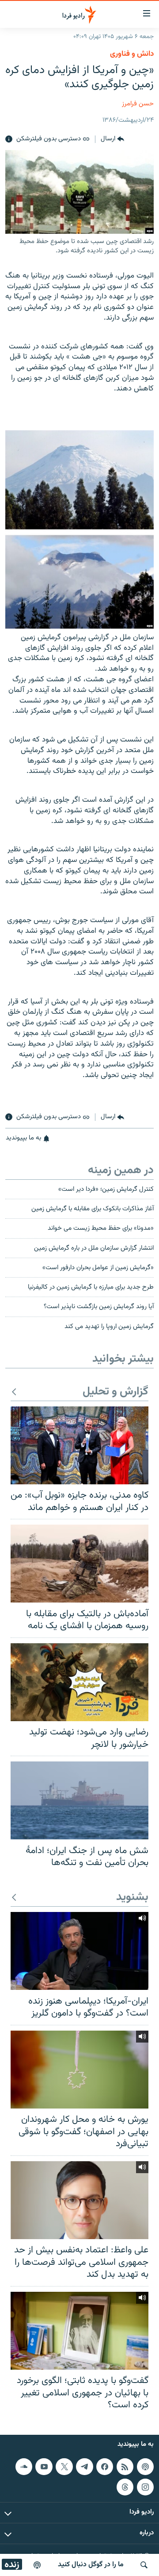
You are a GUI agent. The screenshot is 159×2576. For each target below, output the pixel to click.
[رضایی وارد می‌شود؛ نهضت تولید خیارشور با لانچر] (79, 1682)
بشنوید (132, 1898)
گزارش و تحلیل (115, 1392)
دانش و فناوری (132, 54)
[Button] (112, 139)
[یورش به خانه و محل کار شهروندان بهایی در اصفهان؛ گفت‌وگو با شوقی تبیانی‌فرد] (79, 2070)
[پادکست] (37, 2565)
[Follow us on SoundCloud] (24, 2467)
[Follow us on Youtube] (44, 2467)
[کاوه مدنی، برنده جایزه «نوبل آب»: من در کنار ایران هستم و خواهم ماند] (79, 1445)
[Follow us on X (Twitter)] (64, 2467)
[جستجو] (144, 2565)
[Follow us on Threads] (125, 2487)
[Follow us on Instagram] (145, 2487)
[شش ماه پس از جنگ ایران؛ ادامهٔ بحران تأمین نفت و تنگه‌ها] (79, 1800)
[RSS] (125, 2467)
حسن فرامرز (138, 104)
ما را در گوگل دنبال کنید (91, 2565)
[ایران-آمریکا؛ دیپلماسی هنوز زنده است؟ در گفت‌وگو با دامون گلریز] (79, 1951)
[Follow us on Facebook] (105, 2467)
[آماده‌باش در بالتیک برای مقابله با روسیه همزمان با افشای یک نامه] (79, 1564)
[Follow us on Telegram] (84, 2467)
